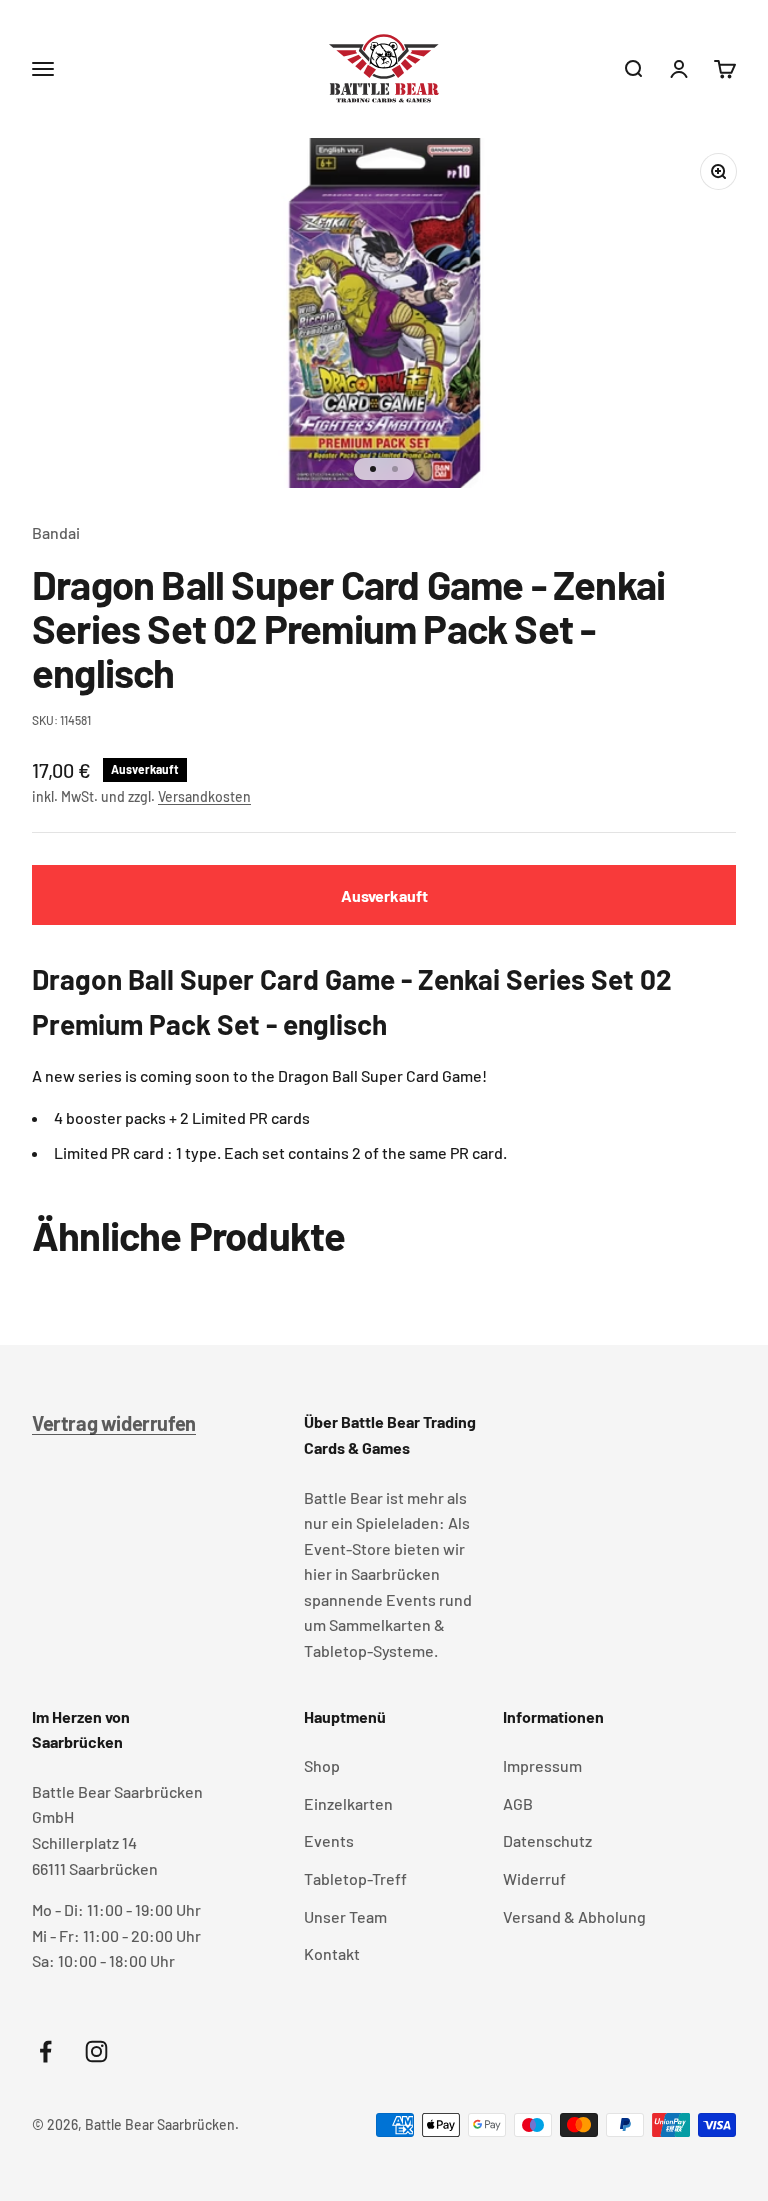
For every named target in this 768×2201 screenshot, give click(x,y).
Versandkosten (204, 796)
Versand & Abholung (574, 1916)
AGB (518, 1803)
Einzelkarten (348, 1803)
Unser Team (345, 1916)
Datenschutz (547, 1840)
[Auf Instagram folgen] (96, 2051)
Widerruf (534, 1878)
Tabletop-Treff (355, 1878)
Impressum (542, 1765)
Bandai (56, 532)
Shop (322, 1765)
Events (329, 1840)
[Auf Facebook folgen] (45, 2051)
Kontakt (332, 1953)
